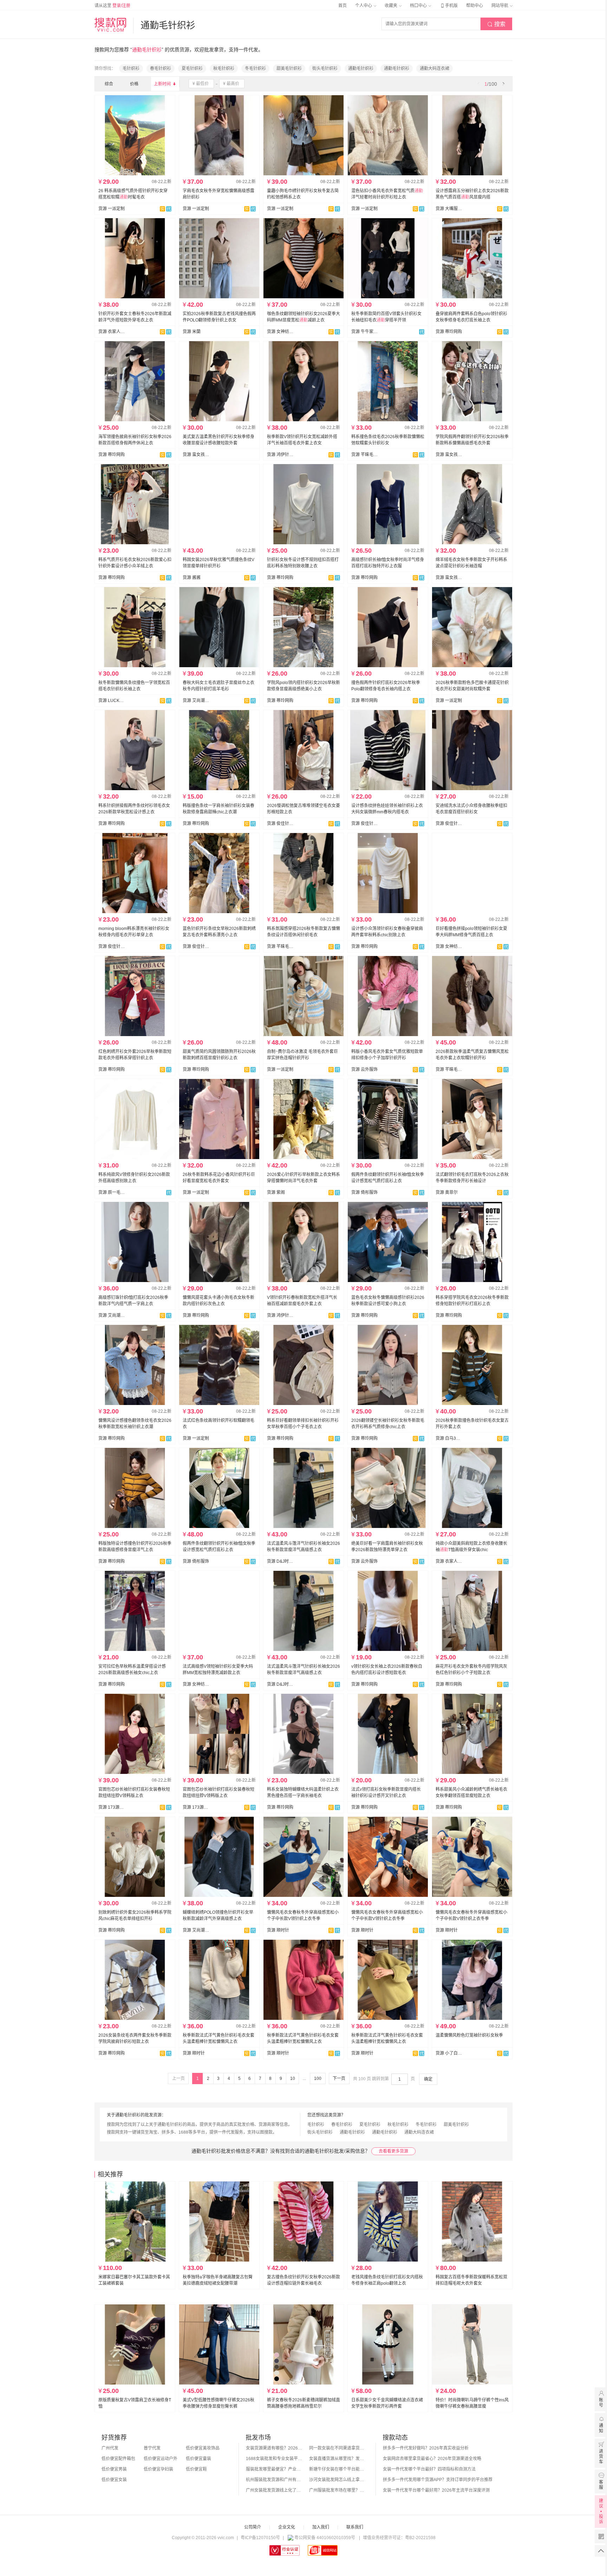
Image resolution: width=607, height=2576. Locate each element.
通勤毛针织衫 (361, 69)
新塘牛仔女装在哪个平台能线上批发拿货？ (337, 2469)
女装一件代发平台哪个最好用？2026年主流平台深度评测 (436, 2490)
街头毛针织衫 (325, 69)
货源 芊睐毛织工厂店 (365, 455)
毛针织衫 (131, 69)
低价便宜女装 (114, 2480)
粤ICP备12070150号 (260, 2538)
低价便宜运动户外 (161, 2459)
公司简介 (253, 2527)
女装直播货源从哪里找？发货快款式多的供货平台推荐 (337, 2459)
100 (318, 2079)
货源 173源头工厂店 (112, 1807)
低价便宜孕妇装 (158, 2469)
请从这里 (112, 6)
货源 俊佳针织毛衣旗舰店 (280, 824)
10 (293, 2079)
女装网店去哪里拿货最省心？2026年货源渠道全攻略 (432, 2459)
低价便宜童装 (198, 2459)
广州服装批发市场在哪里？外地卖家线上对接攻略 (337, 2490)
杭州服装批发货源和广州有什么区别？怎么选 (274, 2480)
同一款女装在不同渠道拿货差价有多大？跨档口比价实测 (337, 2448)
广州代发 (110, 2448)
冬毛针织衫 (255, 69)
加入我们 (321, 2527)
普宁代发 (152, 2448)
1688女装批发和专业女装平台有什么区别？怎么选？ (274, 2459)
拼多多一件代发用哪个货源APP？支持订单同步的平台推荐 (438, 2480)
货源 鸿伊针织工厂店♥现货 (280, 455)
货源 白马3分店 (449, 1438)
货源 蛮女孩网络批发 (196, 455)
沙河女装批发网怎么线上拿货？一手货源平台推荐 (337, 2480)
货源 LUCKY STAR (112, 701)
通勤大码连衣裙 (435, 69)
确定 (428, 2079)
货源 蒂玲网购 (449, 332)
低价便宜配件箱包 (118, 2459)
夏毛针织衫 (192, 69)
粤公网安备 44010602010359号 (325, 2538)
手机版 (449, 6)
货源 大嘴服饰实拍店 (449, 209)
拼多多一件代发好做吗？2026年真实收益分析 (426, 2448)
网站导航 (500, 6)
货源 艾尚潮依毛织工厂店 (196, 701)
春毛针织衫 (161, 69)
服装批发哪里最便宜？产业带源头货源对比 (274, 2469)
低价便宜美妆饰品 (203, 2448)
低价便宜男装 (114, 2469)
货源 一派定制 (112, 209)
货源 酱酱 (192, 578)
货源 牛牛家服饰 (365, 332)
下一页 (339, 2079)
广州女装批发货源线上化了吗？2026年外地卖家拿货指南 (274, 2490)
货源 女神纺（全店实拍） (280, 332)
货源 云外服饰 (364, 1069)
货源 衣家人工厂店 (112, 332)
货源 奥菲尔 (447, 1192)
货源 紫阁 (276, 1192)
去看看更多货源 (393, 2151)
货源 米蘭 (192, 332)
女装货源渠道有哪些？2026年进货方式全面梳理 (274, 2448)
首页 (342, 6)
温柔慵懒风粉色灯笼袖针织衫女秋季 (469, 2035)
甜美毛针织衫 (289, 69)
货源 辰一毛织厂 (112, 1192)
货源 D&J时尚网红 (280, 1561)
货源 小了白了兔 (449, 2053)
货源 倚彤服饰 (364, 1192)
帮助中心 (475, 6)
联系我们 (355, 2527)
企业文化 (287, 2527)
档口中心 (419, 6)
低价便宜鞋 (196, 2469)
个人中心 (364, 6)
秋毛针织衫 (224, 69)
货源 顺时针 (278, 1930)
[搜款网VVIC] (110, 25)
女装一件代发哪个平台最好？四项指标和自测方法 (429, 2469)
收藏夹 (391, 6)
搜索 (496, 24)
